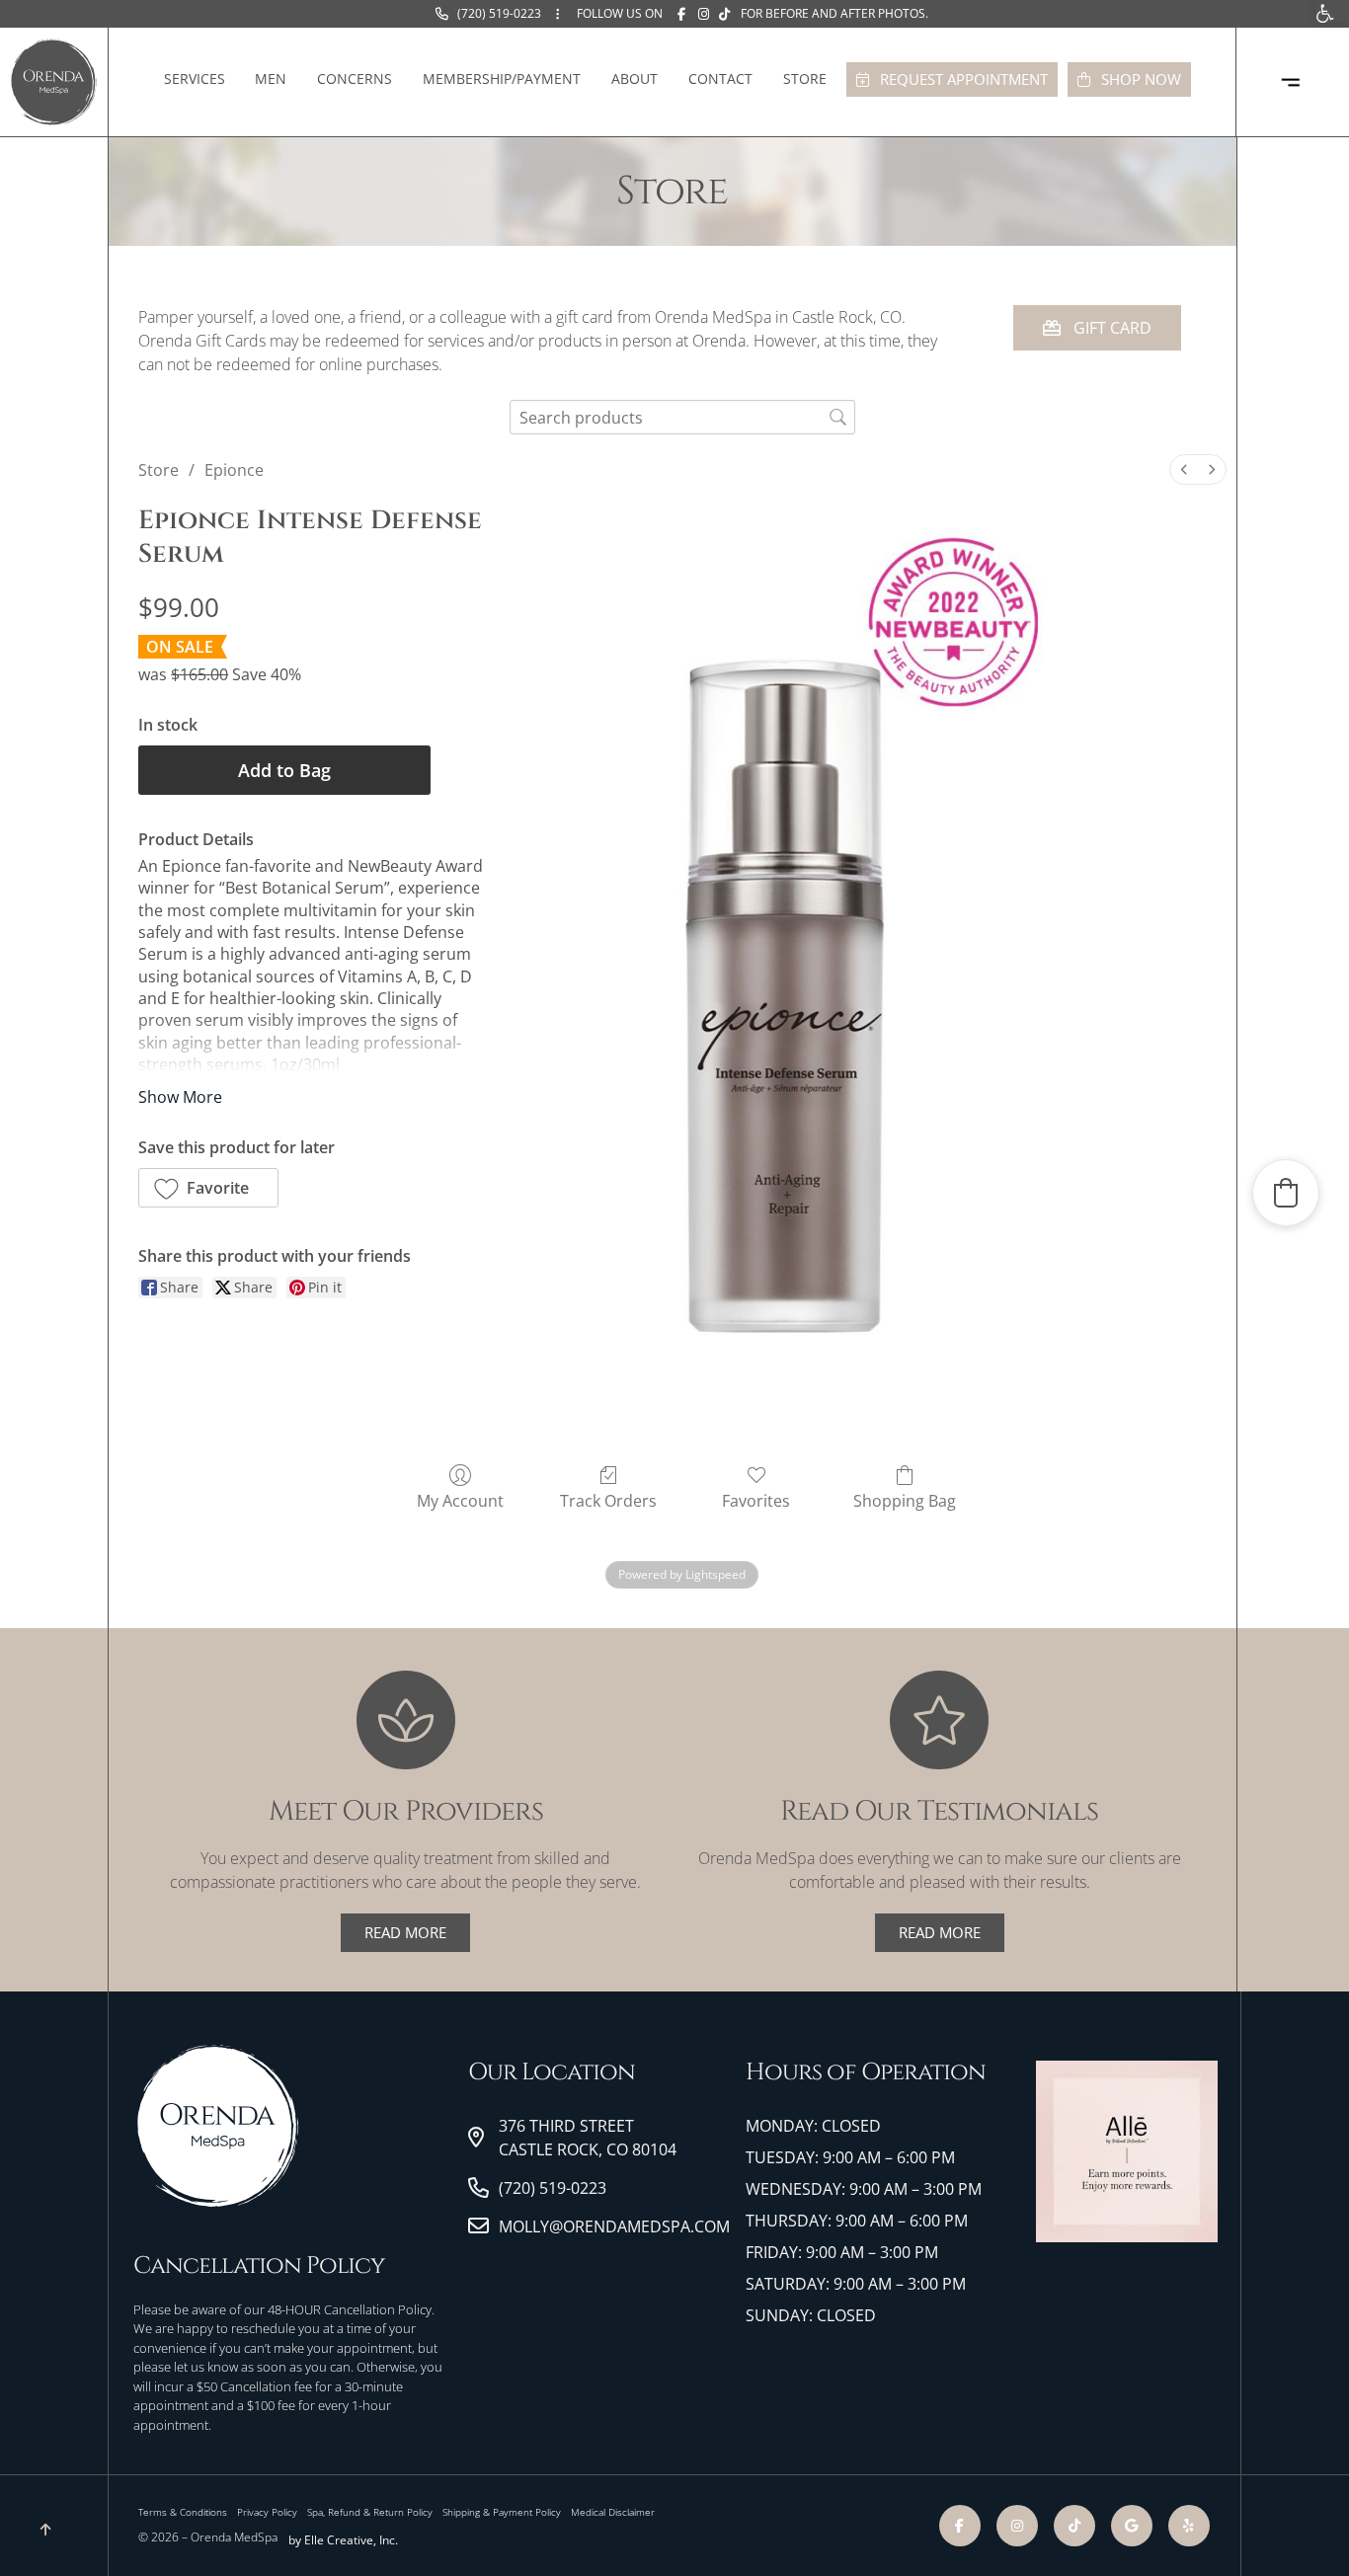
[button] (208, 1188)
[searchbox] (682, 417)
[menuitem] (1184, 469)
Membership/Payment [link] (502, 78)
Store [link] (805, 78)
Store (159, 470)
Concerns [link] (355, 78)
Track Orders (608, 1500)
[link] (488, 14)
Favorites (756, 1500)
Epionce (234, 470)
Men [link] (271, 78)
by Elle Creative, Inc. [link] (343, 2540)
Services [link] (195, 78)
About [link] (635, 78)
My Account (460, 1500)
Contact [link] (720, 78)
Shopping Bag (905, 1500)
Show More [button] (180, 1097)
